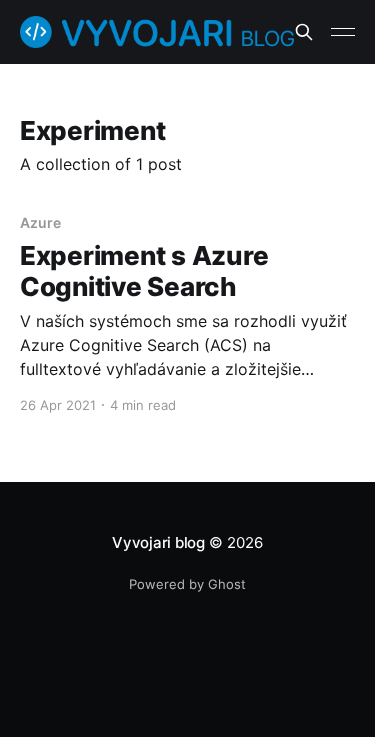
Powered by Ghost (187, 584)
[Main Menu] (343, 32)
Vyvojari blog (158, 542)
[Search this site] (304, 32)
